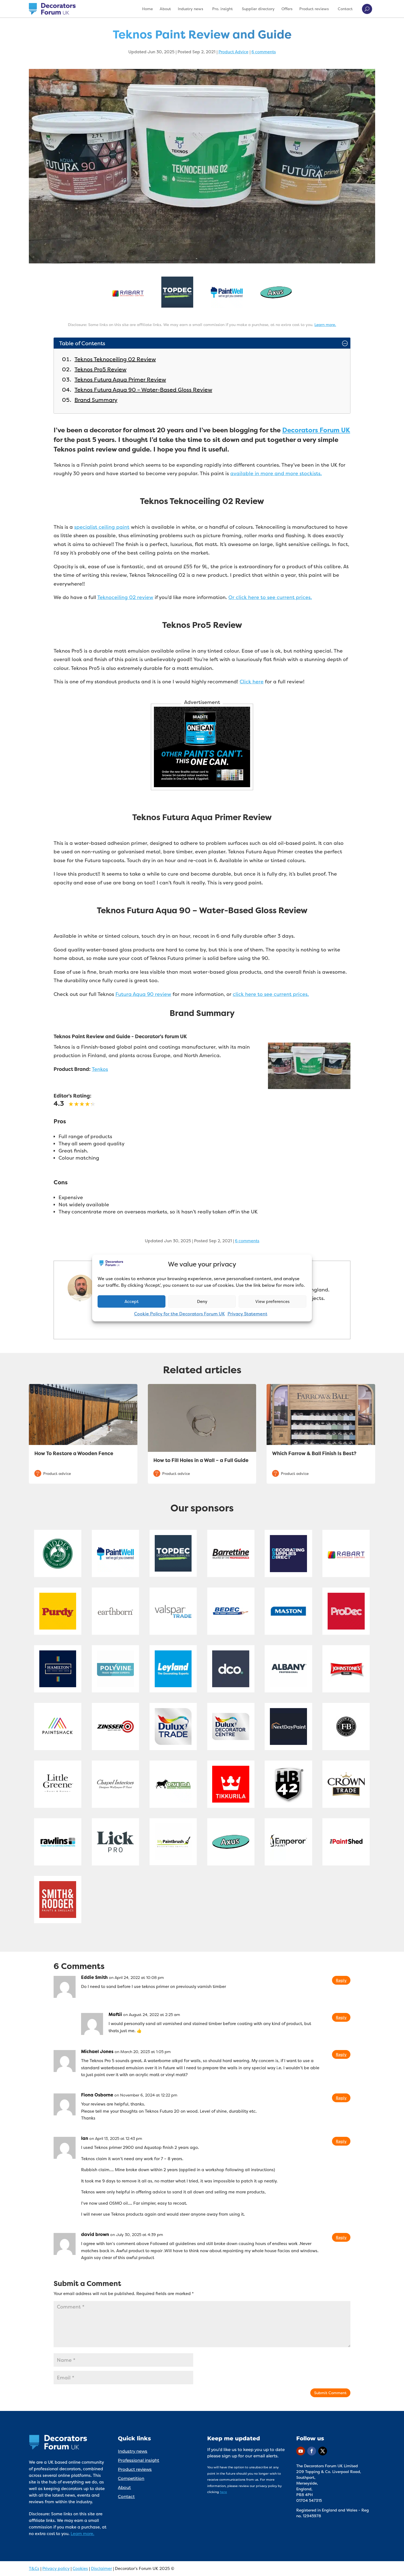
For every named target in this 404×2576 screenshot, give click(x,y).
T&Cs (34, 2568)
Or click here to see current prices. (270, 597)
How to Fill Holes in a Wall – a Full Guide (201, 1460)
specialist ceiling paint (102, 527)
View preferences (272, 1301)
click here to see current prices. (271, 994)
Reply (341, 1980)
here (223, 2492)
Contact (345, 9)
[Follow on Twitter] (323, 2451)
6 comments (264, 52)
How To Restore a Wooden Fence (74, 1453)
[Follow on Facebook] (312, 2451)
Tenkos (100, 1069)
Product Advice (233, 52)
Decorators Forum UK (316, 430)
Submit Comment (330, 2393)
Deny (202, 1301)
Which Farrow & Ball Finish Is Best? (314, 1453)
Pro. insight (222, 9)
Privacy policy (56, 2568)
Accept (132, 1301)
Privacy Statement (247, 1314)
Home (147, 9)
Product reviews (314, 9)
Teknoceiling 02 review (125, 597)
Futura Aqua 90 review (143, 994)
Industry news (190, 9)
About (165, 9)
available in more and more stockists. (276, 473)
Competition (131, 2478)
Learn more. (325, 325)
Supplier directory (258, 9)
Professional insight (139, 2460)
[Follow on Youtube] (301, 2451)
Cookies (80, 2568)
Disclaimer (101, 2568)
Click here (252, 682)
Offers (287, 9)
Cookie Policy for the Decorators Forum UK (179, 1314)
